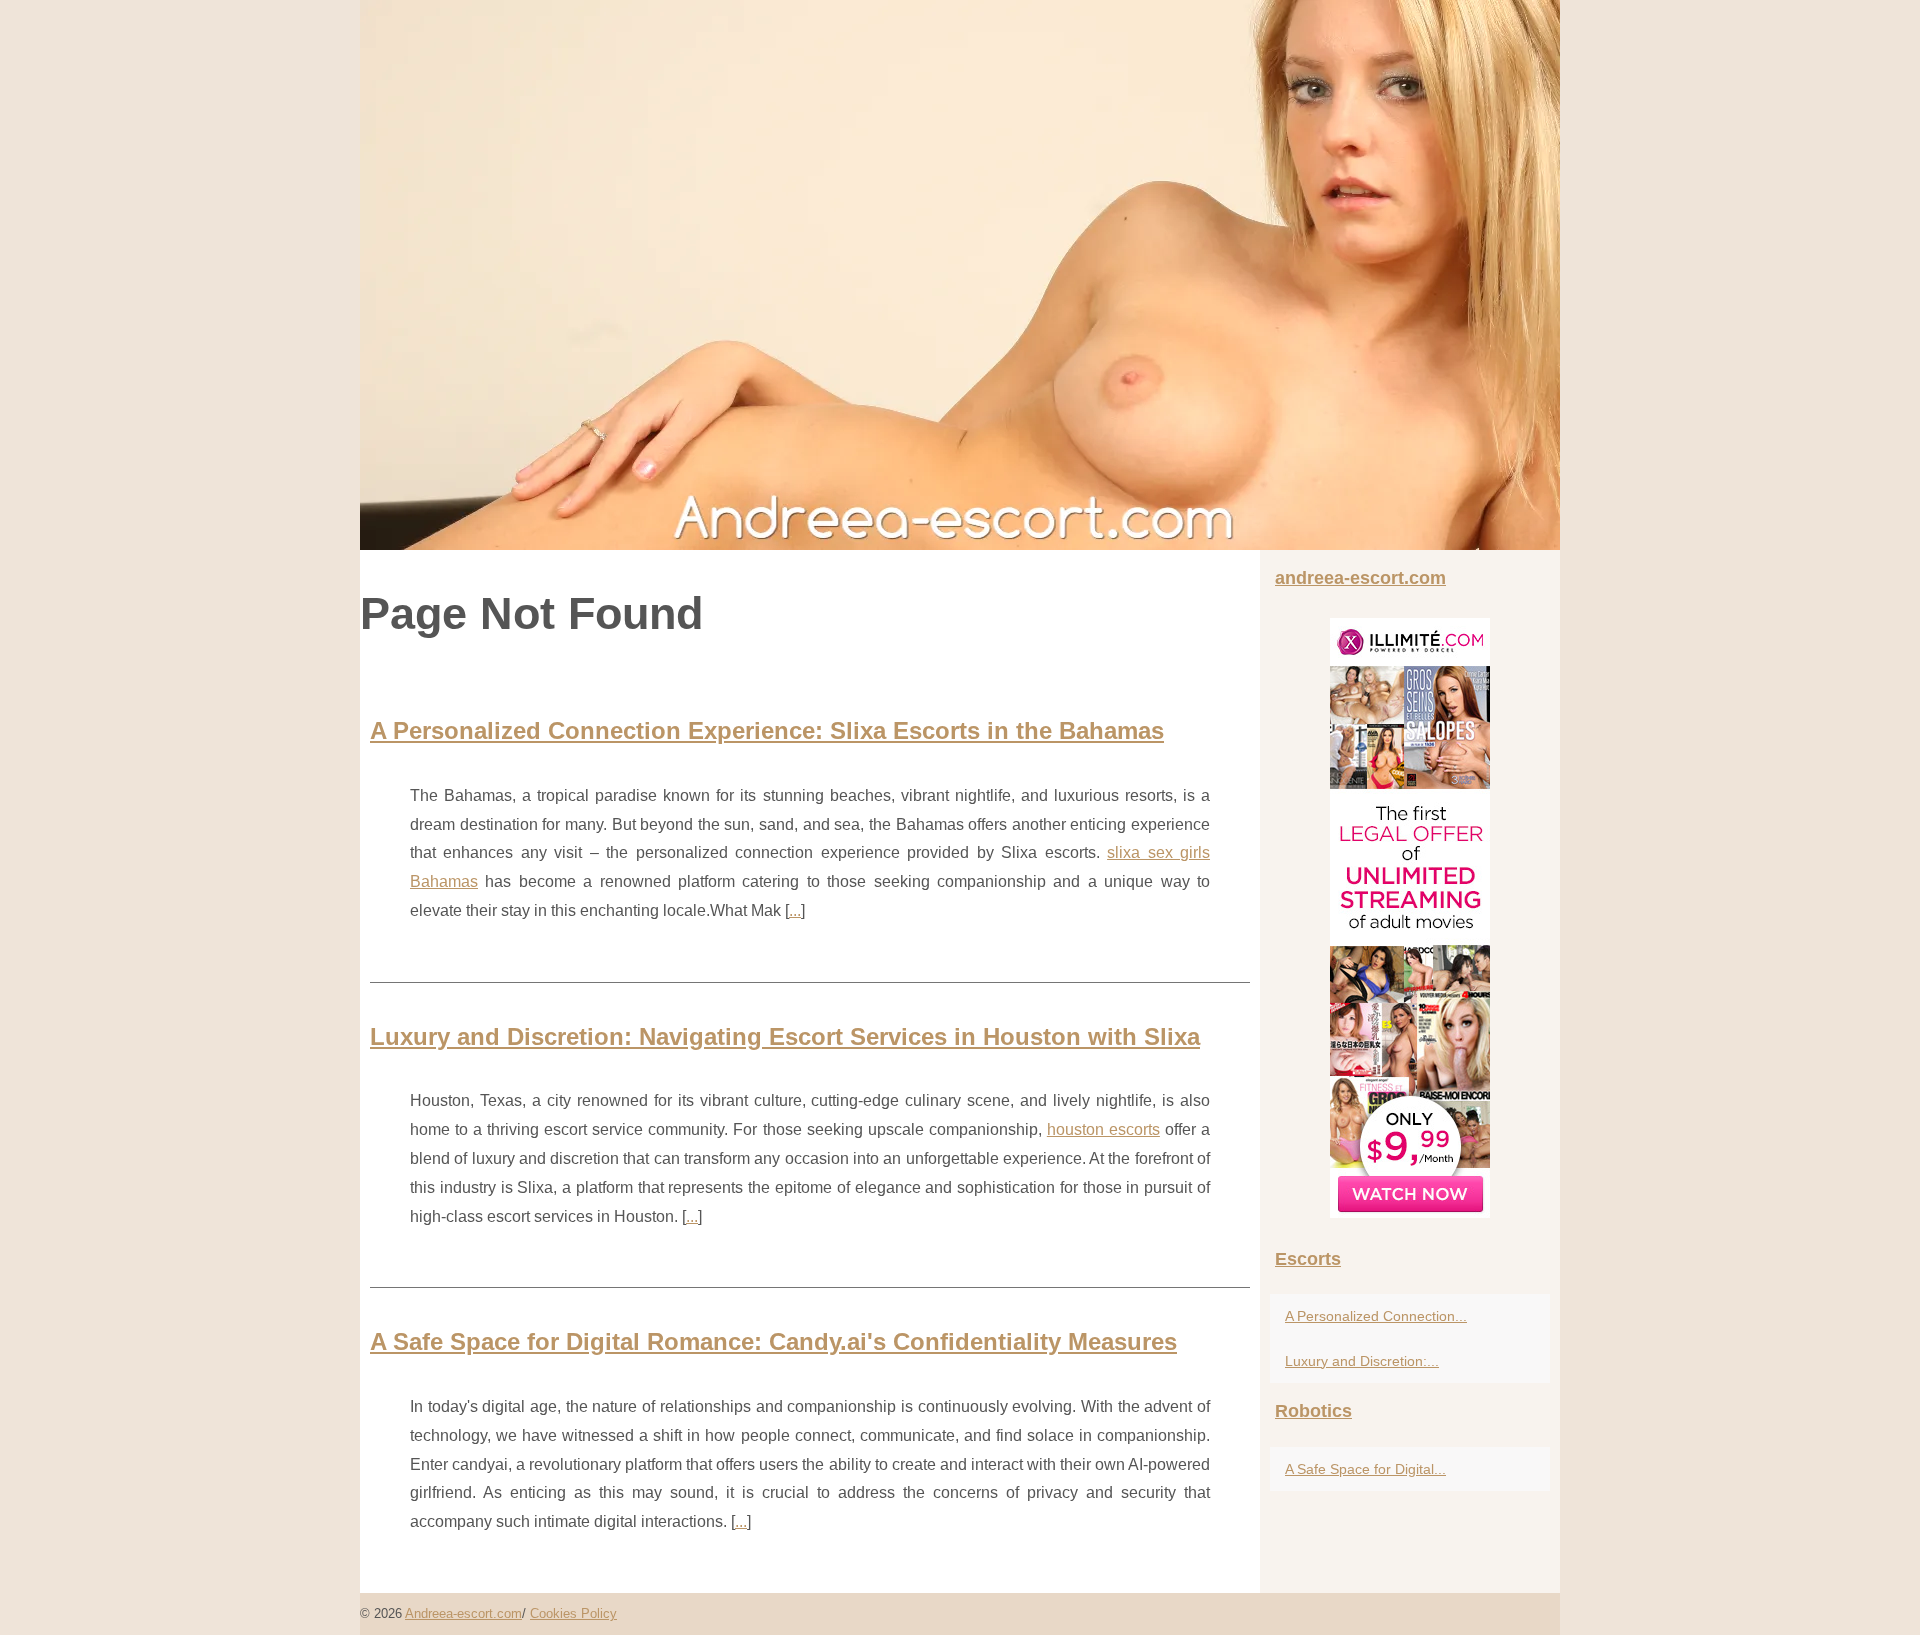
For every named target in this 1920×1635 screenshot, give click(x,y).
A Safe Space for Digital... (1365, 1469)
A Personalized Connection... (1376, 1316)
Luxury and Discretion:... (1362, 1361)
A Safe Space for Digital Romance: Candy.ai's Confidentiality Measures (773, 1341)
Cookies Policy (573, 1613)
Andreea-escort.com (463, 1613)
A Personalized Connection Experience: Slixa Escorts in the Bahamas (767, 730)
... (795, 910)
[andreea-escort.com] (960, 275)
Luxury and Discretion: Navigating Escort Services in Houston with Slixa (785, 1036)
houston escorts (1103, 1129)
